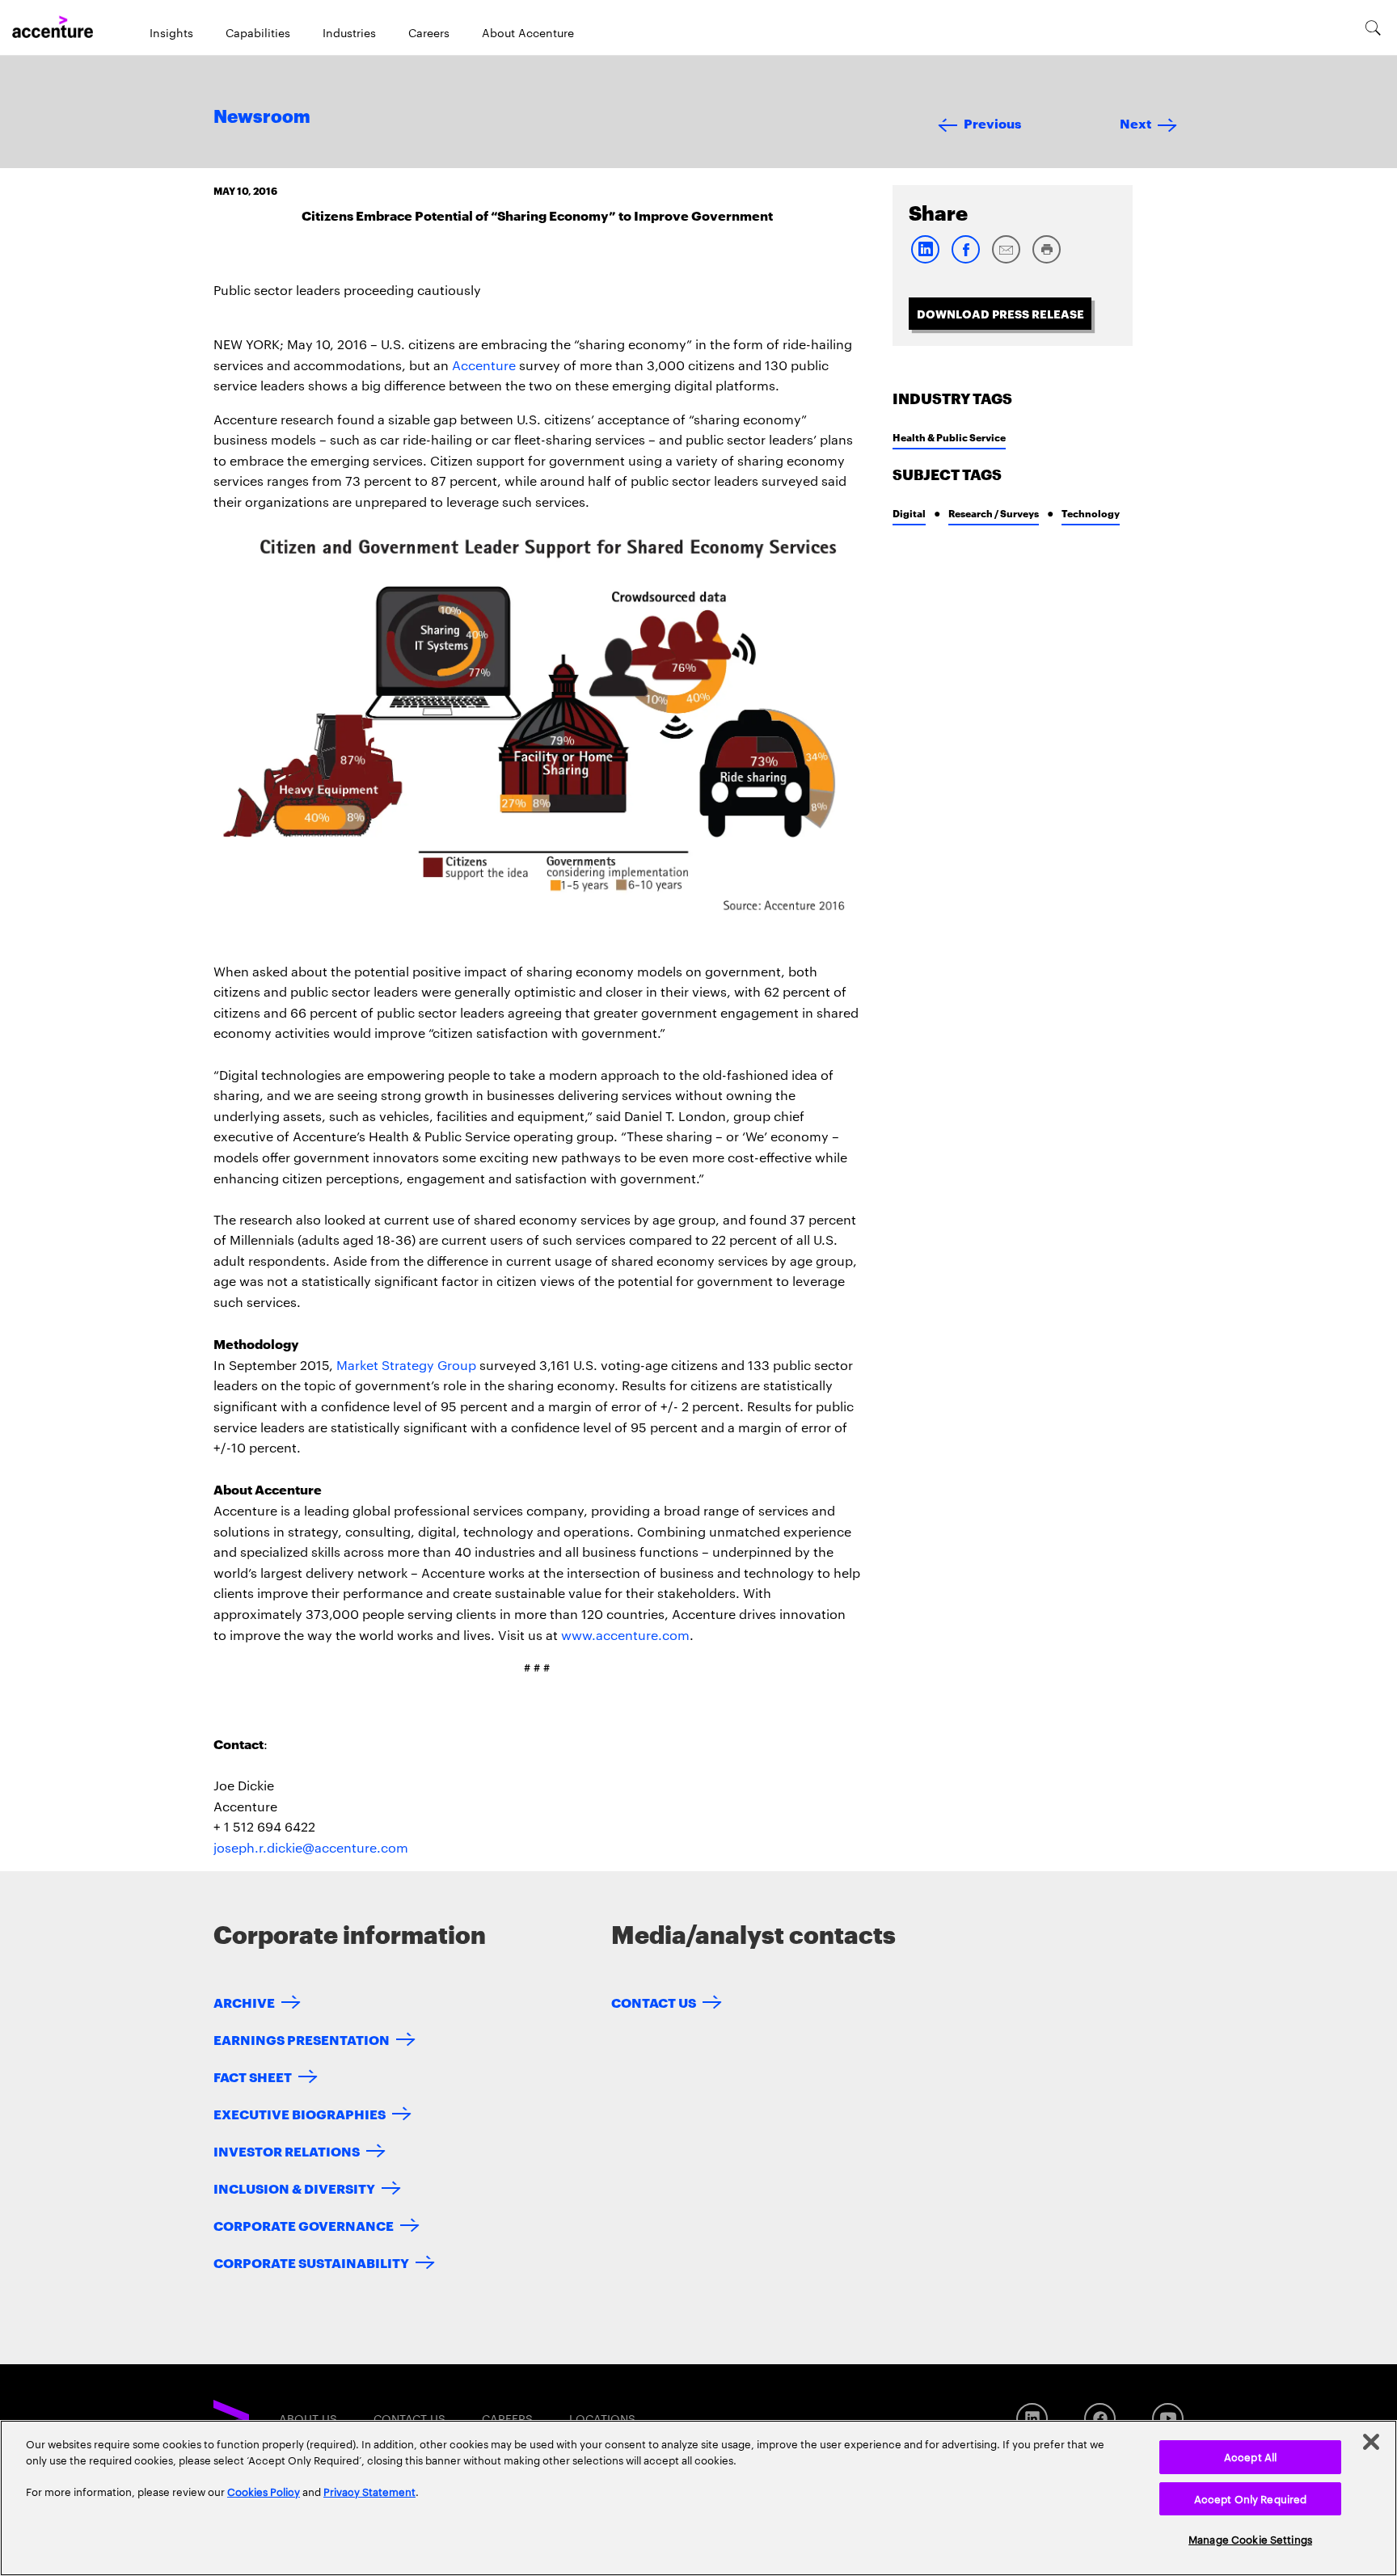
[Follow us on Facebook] (1100, 2419)
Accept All (1250, 2456)
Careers (429, 32)
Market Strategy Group (406, 1365)
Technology (1091, 513)
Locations (602, 2418)
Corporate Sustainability (311, 2262)
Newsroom (262, 117)
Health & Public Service (949, 437)
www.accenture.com (625, 1635)
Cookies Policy (264, 2491)
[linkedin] (925, 260)
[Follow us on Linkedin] (1032, 2419)
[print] (1046, 260)
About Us (308, 2418)
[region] (698, 2498)
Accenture (484, 365)
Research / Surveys (994, 513)
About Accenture (528, 32)
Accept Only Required (1251, 2498)
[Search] (1373, 27)
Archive (244, 2002)
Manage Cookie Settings (1250, 2539)
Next (1135, 122)
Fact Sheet (253, 2076)
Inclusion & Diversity (294, 2188)
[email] (1006, 260)
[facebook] (965, 260)
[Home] (53, 27)
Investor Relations (287, 2150)
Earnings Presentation (302, 2039)
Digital (909, 513)
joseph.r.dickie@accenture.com (311, 1847)
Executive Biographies (300, 2113)
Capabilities (258, 32)
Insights (171, 32)
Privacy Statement (369, 2491)
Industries (349, 32)
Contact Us (654, 2002)
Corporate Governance (304, 2225)
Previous (992, 122)
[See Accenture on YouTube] (1168, 2419)
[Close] (1371, 2442)
